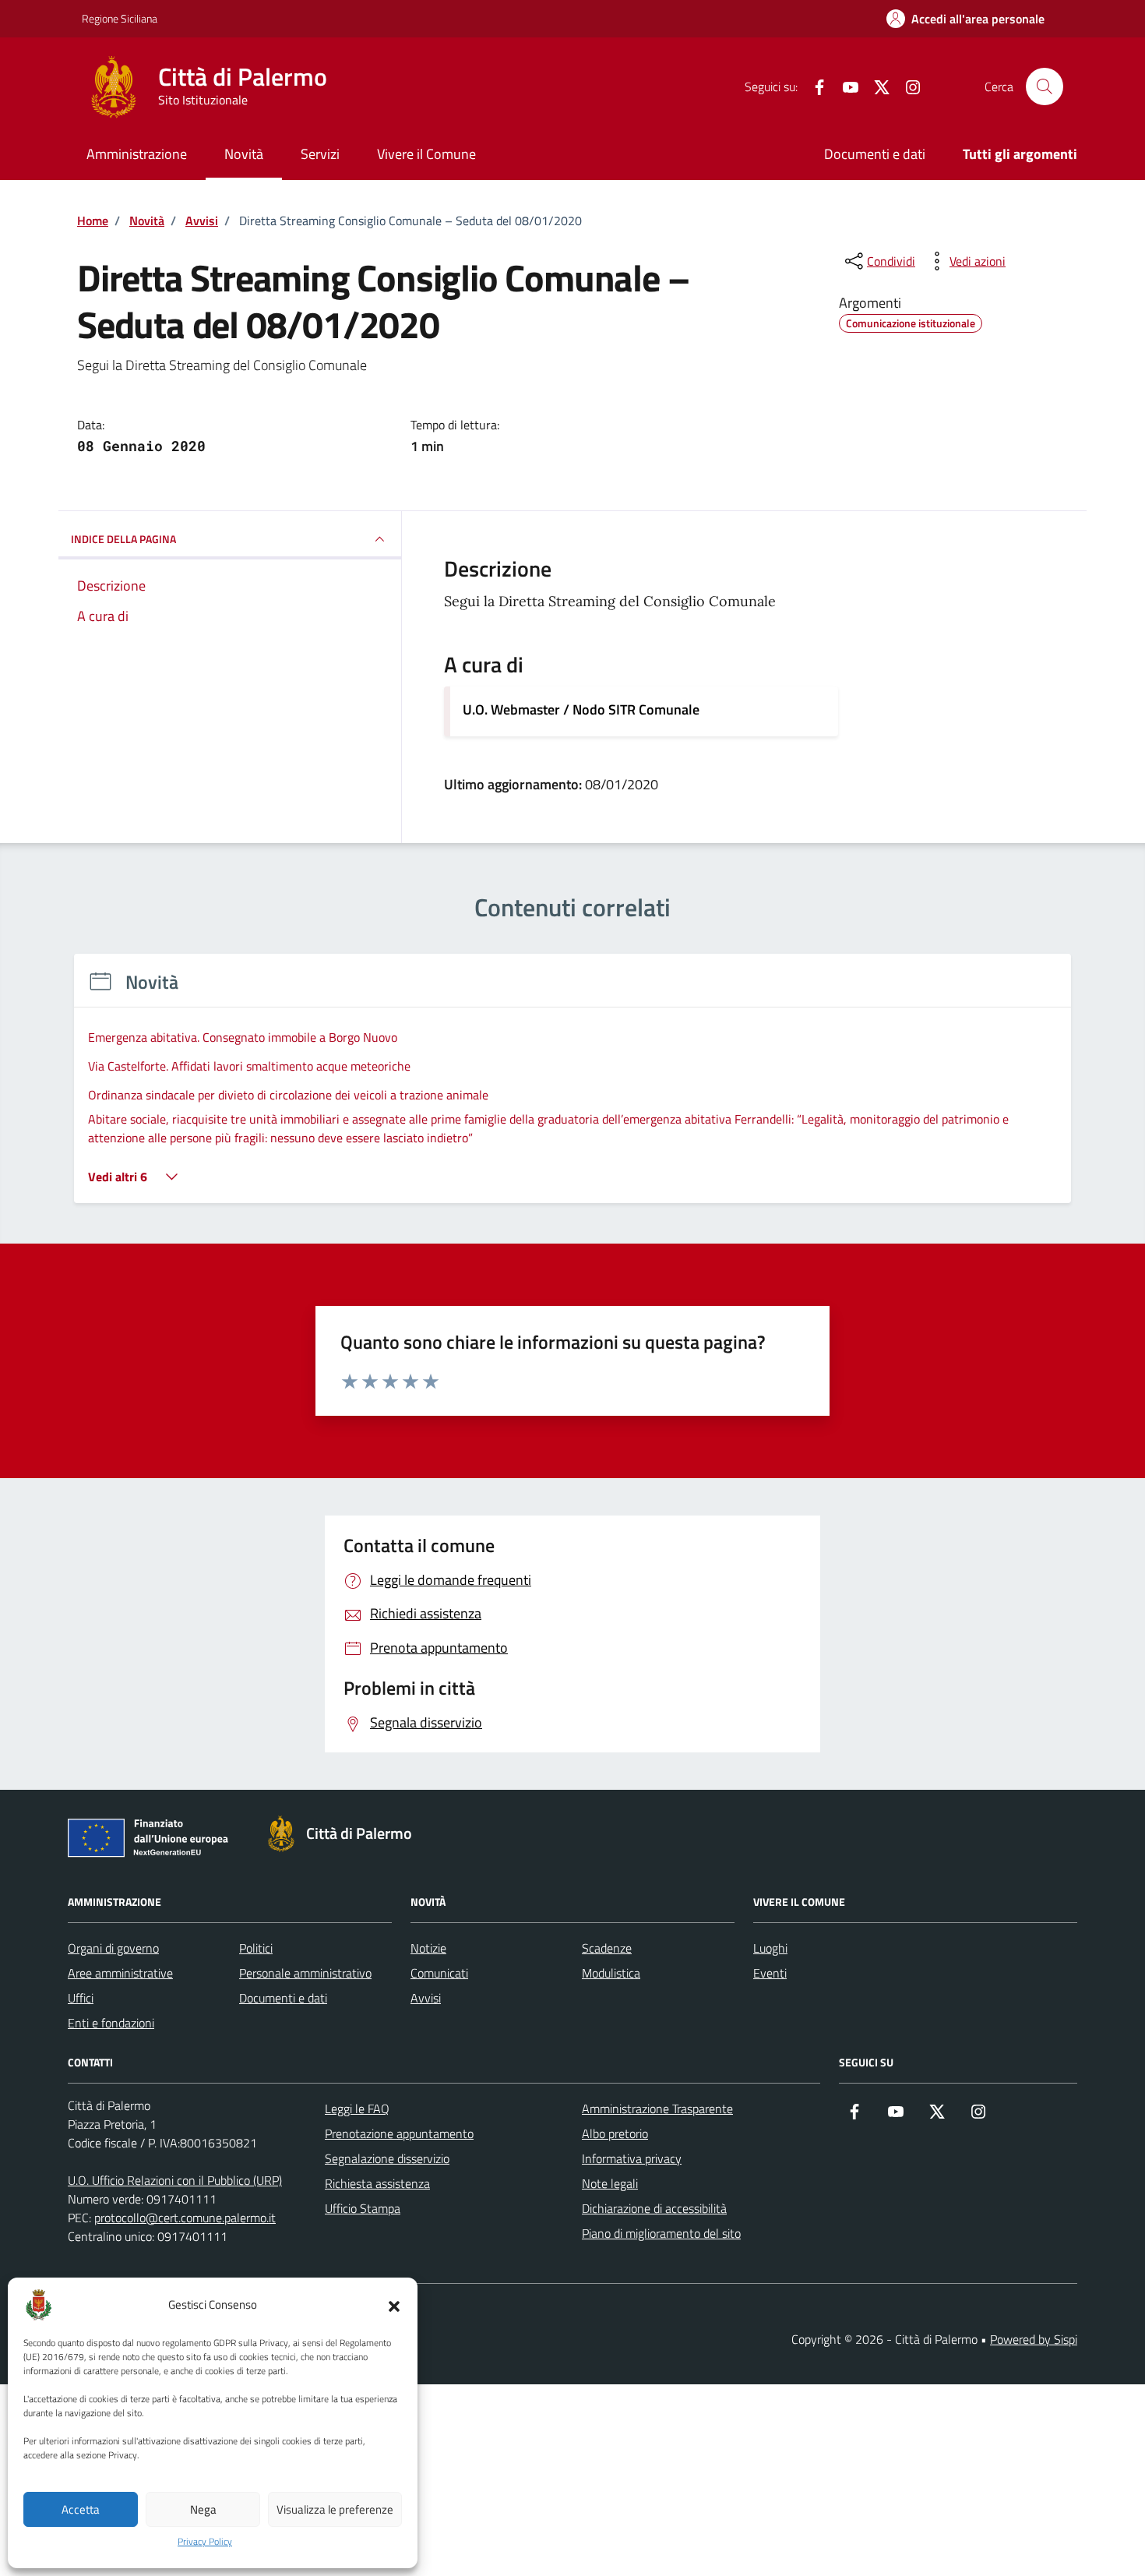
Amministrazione (137, 154)
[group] (572, 1088)
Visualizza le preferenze (335, 2509)
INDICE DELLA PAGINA (123, 539)
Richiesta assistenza (377, 2183)
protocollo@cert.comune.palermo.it (185, 2218)
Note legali (610, 2183)
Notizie (428, 1948)
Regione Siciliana (120, 18)
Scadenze (607, 1948)
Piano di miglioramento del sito (661, 2233)
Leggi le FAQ (357, 2108)
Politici (256, 1948)
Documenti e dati (875, 154)
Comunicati (439, 1973)
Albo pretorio (615, 2133)
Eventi (770, 1973)
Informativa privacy (632, 2158)
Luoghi (770, 1948)
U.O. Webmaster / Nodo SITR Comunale (581, 709)
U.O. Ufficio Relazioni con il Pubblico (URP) (175, 2180)
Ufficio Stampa (363, 2208)
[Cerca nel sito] (1045, 86)
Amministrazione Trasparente (657, 2108)
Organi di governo (113, 1948)
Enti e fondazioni (111, 2023)
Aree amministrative (120, 1973)
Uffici (81, 1998)
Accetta (81, 2509)
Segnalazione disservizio (387, 2158)
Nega (203, 2509)
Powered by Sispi (1034, 2339)
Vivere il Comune (426, 154)
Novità (244, 154)
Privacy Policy (205, 2542)
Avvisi (426, 1998)
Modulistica (611, 1973)
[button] (394, 2305)
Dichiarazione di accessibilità (654, 2208)
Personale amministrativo (305, 1973)
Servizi (320, 154)
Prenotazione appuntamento (399, 2133)
